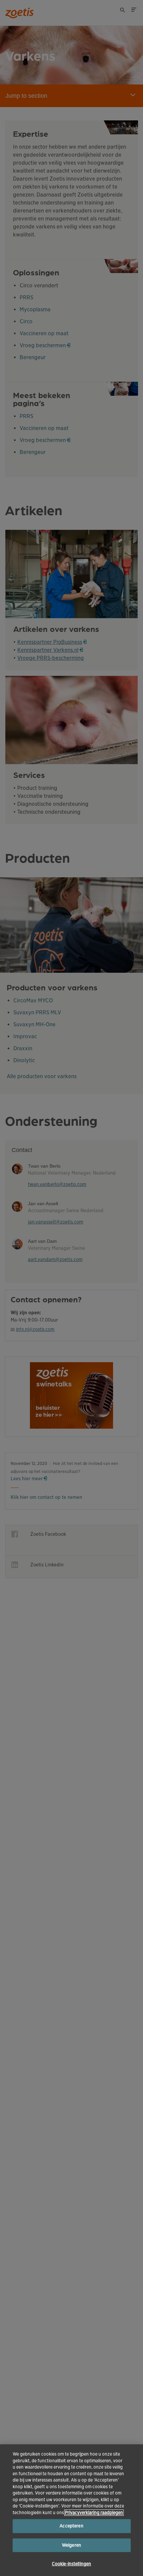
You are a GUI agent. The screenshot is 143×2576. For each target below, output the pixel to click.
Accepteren (71, 2526)
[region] (71, 2510)
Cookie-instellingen (71, 2564)
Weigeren (71, 2545)
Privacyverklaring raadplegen (94, 2513)
